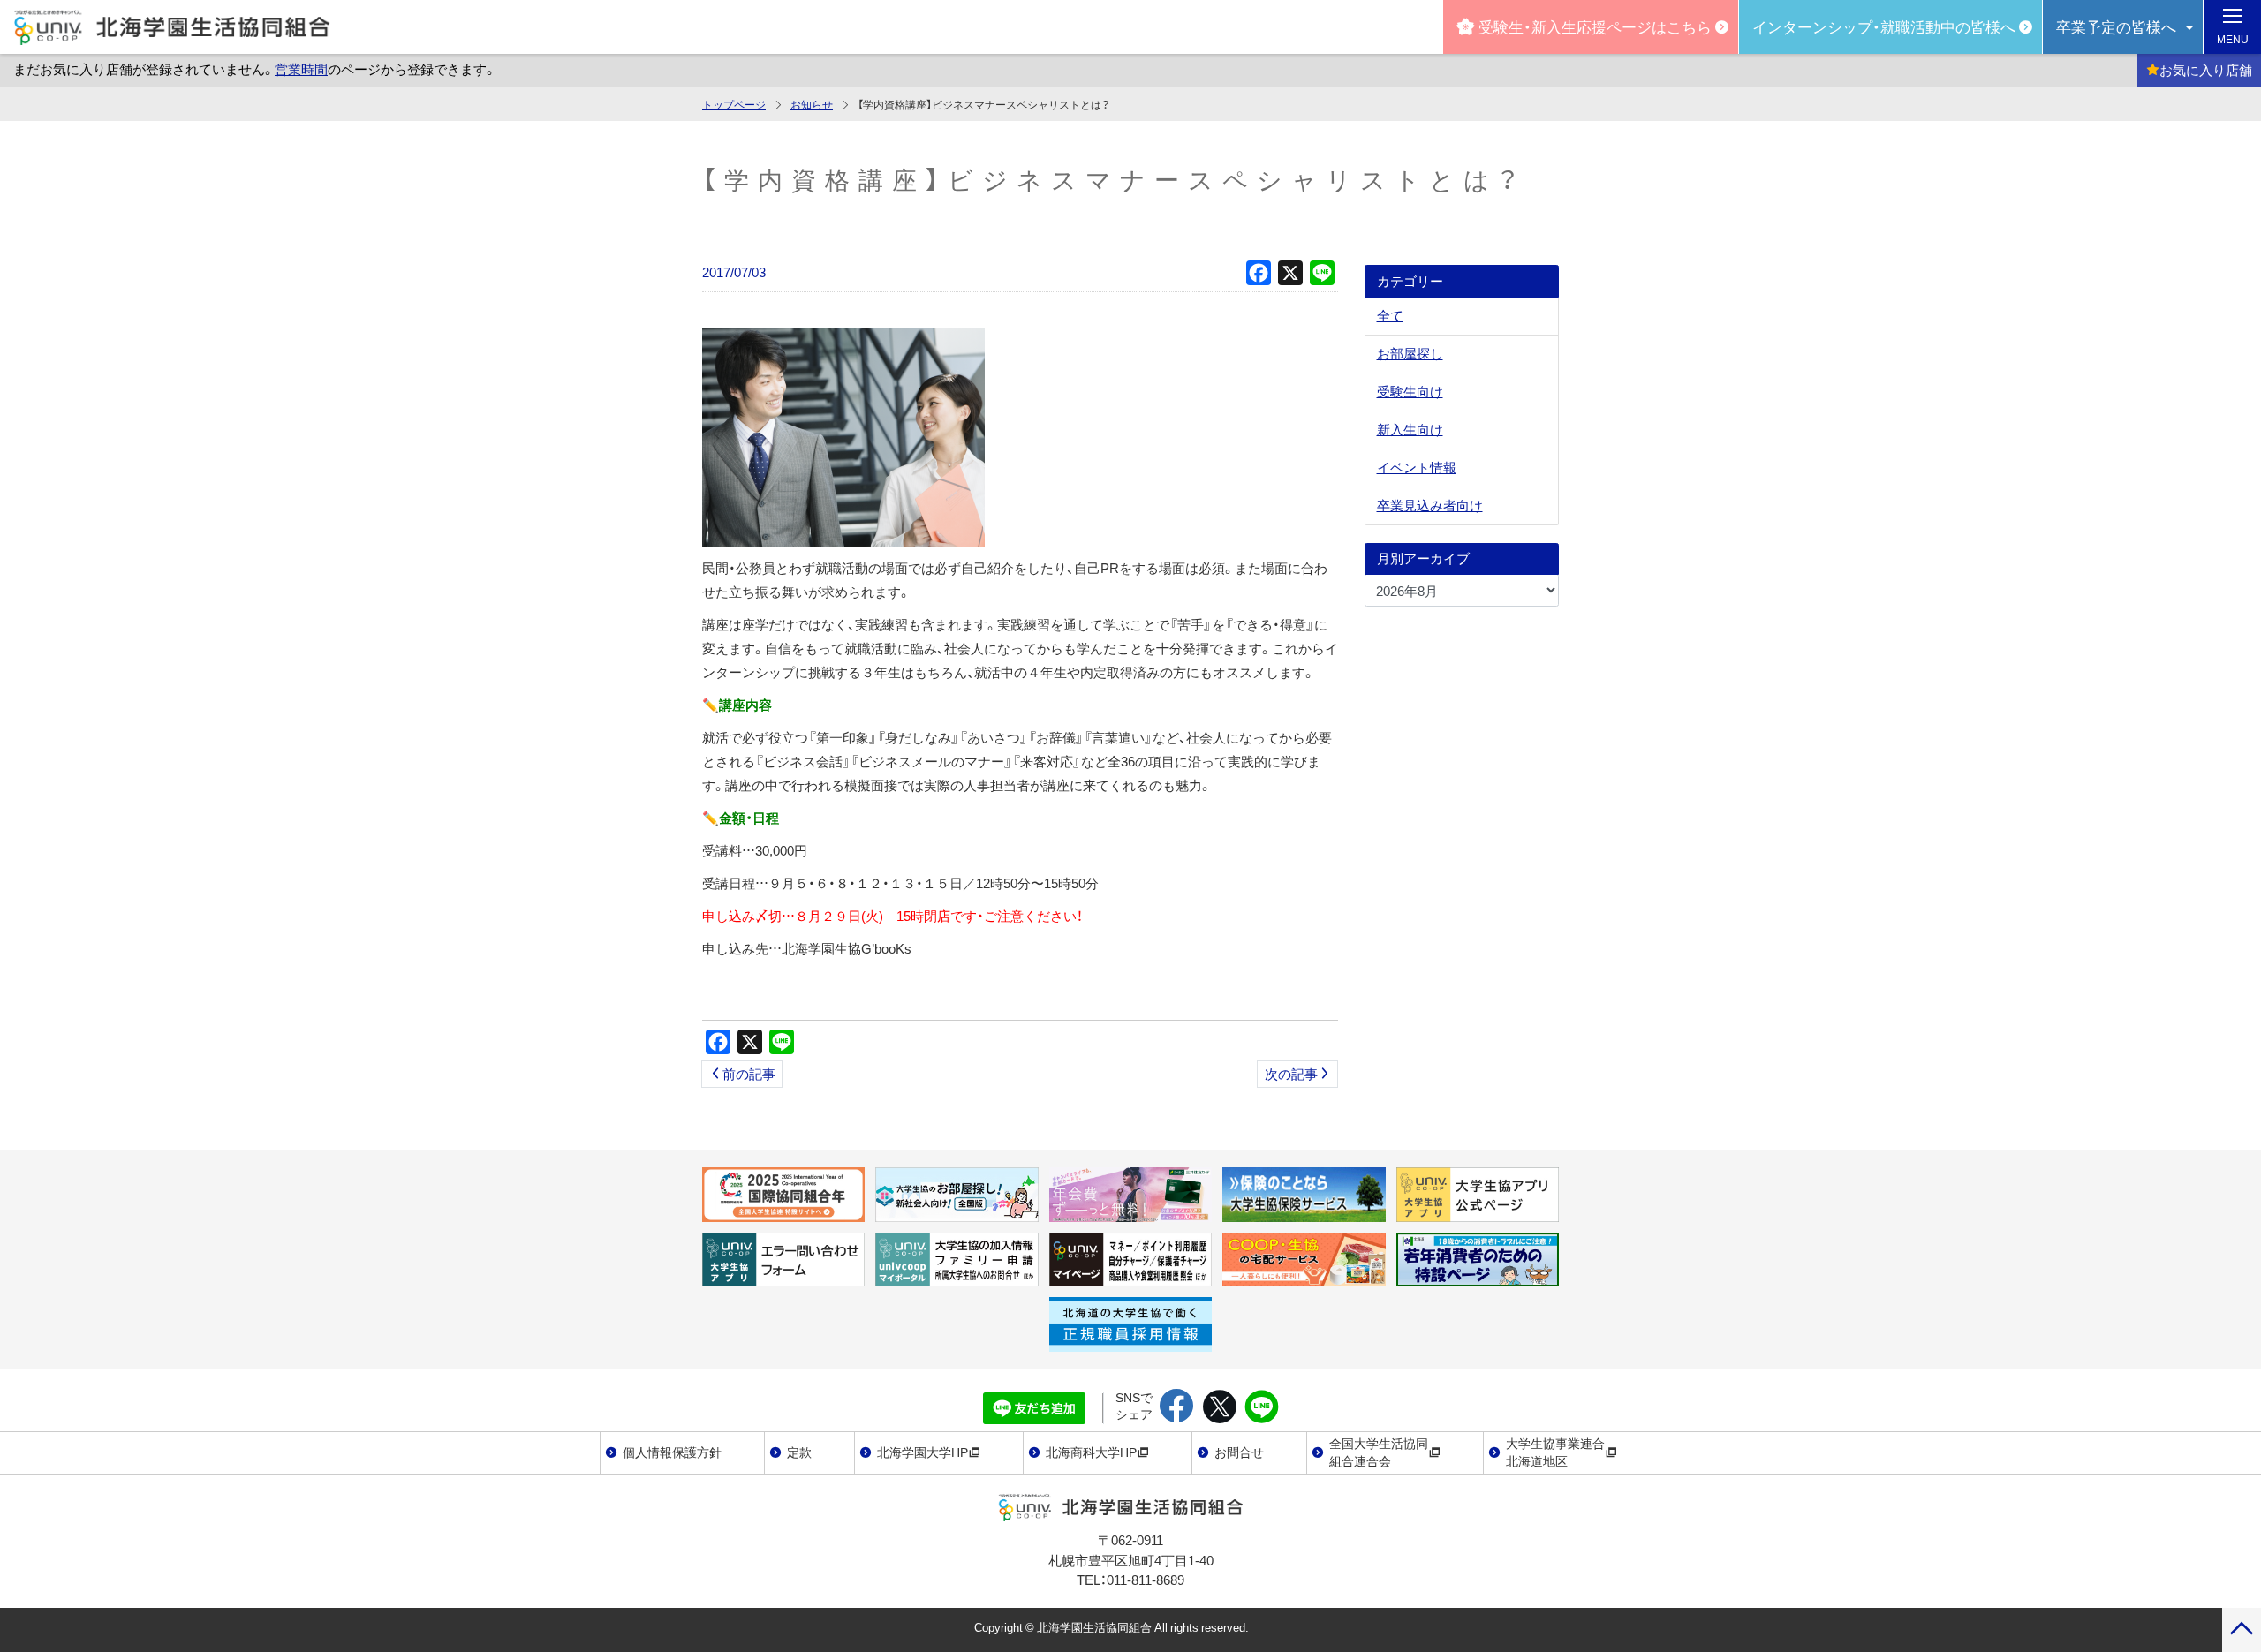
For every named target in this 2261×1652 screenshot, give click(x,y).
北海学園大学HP (923, 1452)
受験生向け (1410, 391)
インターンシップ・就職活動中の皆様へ (1884, 26)
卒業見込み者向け (1430, 505)
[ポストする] (1219, 1407)
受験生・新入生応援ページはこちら (1595, 26)
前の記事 (749, 1074)
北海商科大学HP (1091, 1452)
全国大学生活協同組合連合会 (1379, 1452)
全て (1390, 315)
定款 (799, 1452)
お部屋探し (1410, 353)
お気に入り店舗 (2206, 70)
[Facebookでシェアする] (1177, 1407)
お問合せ (1239, 1452)
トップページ (734, 104)
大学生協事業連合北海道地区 (1555, 1452)
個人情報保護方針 (672, 1452)
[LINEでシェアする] (1262, 1407)
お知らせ (812, 104)
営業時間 (301, 69)
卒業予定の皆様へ (2116, 26)
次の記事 (1291, 1074)
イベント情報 (1417, 467)
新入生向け (1410, 429)
